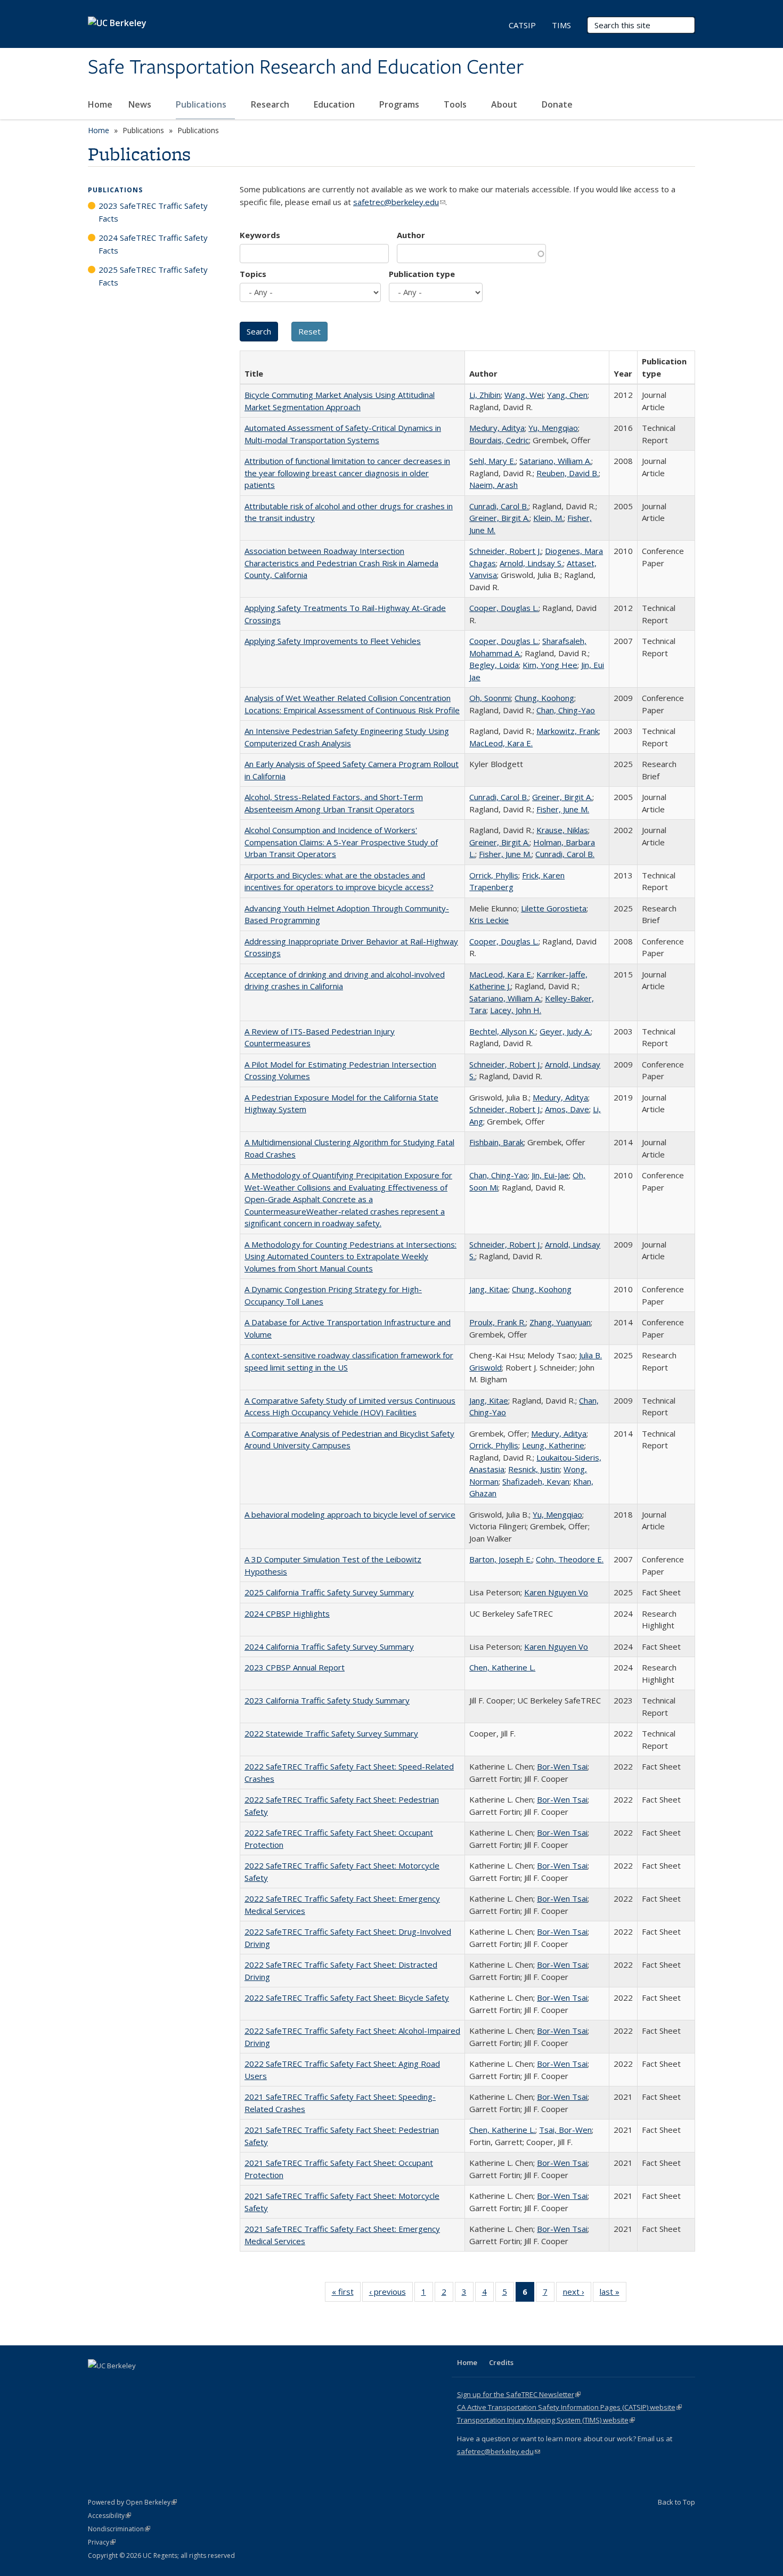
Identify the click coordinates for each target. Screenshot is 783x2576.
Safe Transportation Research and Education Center (306, 68)
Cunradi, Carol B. (499, 506)
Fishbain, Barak (496, 1142)
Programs (400, 104)
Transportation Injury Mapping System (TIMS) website (546, 2420)
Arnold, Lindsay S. (531, 563)
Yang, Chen (567, 395)
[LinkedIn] (118, 2384)
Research (271, 104)
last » (613, 2294)
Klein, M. (548, 518)
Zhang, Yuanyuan (560, 1322)
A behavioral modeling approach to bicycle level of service (350, 1514)
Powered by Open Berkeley (132, 2502)
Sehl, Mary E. (492, 461)
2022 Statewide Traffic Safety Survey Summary (331, 1733)
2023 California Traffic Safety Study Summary (327, 1700)
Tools (456, 104)
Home (100, 104)
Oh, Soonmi (490, 698)
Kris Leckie (489, 920)
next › (577, 2294)
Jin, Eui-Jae (550, 1175)
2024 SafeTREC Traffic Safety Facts (153, 244)
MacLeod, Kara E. (501, 743)
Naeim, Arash (494, 485)
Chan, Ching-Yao (566, 710)
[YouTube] (139, 2384)
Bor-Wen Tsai (562, 1766)
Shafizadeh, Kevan (536, 1481)
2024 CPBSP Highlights (287, 1613)
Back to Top (676, 2502)
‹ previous (391, 2294)
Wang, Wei (524, 395)
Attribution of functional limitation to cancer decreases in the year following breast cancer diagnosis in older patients (347, 473)
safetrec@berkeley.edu (399, 202)
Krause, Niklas (562, 830)
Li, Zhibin (485, 395)
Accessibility (109, 2516)
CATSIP (522, 25)
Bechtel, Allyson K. (503, 1031)
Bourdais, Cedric (499, 440)
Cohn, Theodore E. (570, 1559)
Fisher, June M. (563, 809)
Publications (202, 104)
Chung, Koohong (544, 698)
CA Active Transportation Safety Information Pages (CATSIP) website (569, 2407)
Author (411, 235)
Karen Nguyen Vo (556, 1592)
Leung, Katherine (553, 1445)
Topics (253, 274)
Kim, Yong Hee (550, 665)
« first (346, 2294)
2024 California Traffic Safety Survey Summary (329, 1646)
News (141, 104)
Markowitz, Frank (568, 731)
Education (335, 104)
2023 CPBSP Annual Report (295, 1667)
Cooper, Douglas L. (504, 608)
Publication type (422, 274)
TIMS (561, 25)
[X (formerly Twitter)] (97, 2384)
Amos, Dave (567, 1109)
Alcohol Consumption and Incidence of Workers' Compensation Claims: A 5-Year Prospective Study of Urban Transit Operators (341, 842)
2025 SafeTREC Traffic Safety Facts (153, 276)
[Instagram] (160, 2384)
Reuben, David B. (568, 473)
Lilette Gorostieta (554, 908)
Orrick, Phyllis (494, 875)
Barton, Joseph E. (501, 1559)
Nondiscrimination (119, 2529)
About (505, 104)
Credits (501, 2362)
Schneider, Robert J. (505, 551)
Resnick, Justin (534, 1469)
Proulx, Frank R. (497, 1322)
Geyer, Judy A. (565, 1031)
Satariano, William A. (555, 461)
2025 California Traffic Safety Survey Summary (329, 1592)
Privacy (102, 2542)
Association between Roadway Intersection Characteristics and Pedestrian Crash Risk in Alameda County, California (341, 563)
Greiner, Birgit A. (499, 518)
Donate (557, 104)
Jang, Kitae (489, 1289)
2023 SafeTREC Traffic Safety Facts (153, 212)
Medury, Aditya (497, 428)
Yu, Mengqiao (553, 428)
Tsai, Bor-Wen (565, 2130)
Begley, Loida (494, 665)
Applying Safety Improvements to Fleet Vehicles (333, 641)
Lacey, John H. (516, 1010)
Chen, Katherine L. (502, 1667)
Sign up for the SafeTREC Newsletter (519, 2394)
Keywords (260, 235)
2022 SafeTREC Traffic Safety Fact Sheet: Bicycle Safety (347, 1998)
